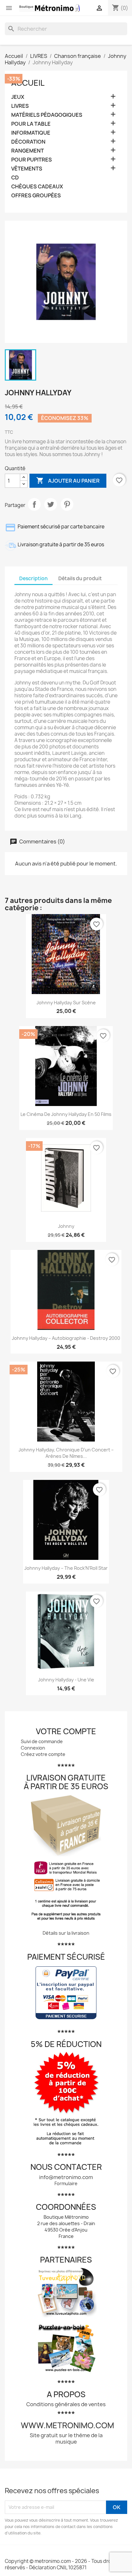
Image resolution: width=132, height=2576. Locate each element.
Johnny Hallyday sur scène (66, 1003)
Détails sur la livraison (66, 1933)
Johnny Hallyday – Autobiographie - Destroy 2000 (66, 1338)
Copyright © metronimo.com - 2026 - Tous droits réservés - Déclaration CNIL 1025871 (61, 2564)
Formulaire (66, 2183)
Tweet (51, 504)
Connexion (33, 1748)
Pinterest (67, 504)
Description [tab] (33, 578)
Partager (34, 504)
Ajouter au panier (68, 480)
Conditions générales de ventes (66, 2404)
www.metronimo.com (67, 2425)
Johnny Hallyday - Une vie (66, 1680)
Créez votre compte (43, 1754)
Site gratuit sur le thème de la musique (66, 2438)
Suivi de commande (42, 1741)
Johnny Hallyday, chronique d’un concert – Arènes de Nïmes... (66, 1453)
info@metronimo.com (66, 2177)
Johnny (66, 1226)
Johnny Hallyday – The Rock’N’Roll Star (66, 1568)
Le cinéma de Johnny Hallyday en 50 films (66, 1114)
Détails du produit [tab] (80, 578)
